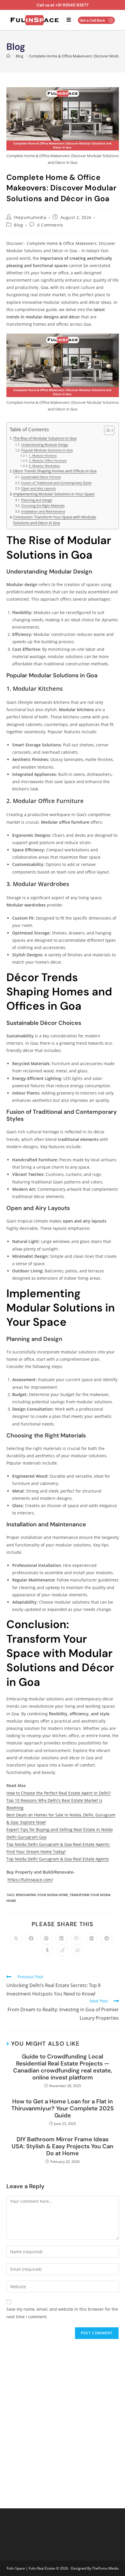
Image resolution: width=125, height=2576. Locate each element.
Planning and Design (37, 500)
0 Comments (50, 225)
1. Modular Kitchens (43, 455)
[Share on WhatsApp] (78, 1950)
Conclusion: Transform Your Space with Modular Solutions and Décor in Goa (55, 520)
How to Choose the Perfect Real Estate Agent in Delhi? (59, 1793)
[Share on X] (16, 1939)
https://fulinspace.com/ (30, 1880)
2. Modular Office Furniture (48, 460)
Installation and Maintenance (43, 511)
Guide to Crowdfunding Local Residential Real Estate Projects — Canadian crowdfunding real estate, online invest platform (63, 2067)
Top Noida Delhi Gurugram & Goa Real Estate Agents (58, 1859)
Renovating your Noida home (42, 1895)
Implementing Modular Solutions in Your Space (54, 494)
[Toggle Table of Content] (106, 430)
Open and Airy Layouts (38, 488)
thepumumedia (30, 217)
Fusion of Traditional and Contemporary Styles (56, 483)
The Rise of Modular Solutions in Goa (45, 438)
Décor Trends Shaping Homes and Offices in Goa (55, 471)
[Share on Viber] (76, 1939)
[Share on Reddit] (107, 1939)
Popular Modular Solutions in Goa (47, 450)
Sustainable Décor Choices (41, 477)
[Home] (8, 56)
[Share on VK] (92, 1939)
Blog (18, 225)
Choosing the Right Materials (43, 505)
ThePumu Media (105, 2568)
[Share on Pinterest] (46, 1939)
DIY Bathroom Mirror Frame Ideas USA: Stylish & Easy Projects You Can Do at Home (63, 2146)
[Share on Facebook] (31, 1939)
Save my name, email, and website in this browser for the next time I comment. (62, 2313)
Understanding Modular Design (45, 444)
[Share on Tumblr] (47, 1950)
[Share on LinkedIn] (61, 1939)
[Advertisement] (63, 2419)
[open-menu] (69, 20)
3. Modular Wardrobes (44, 466)
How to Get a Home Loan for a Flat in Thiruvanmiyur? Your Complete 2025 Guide (63, 2108)
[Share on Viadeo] (63, 1950)
